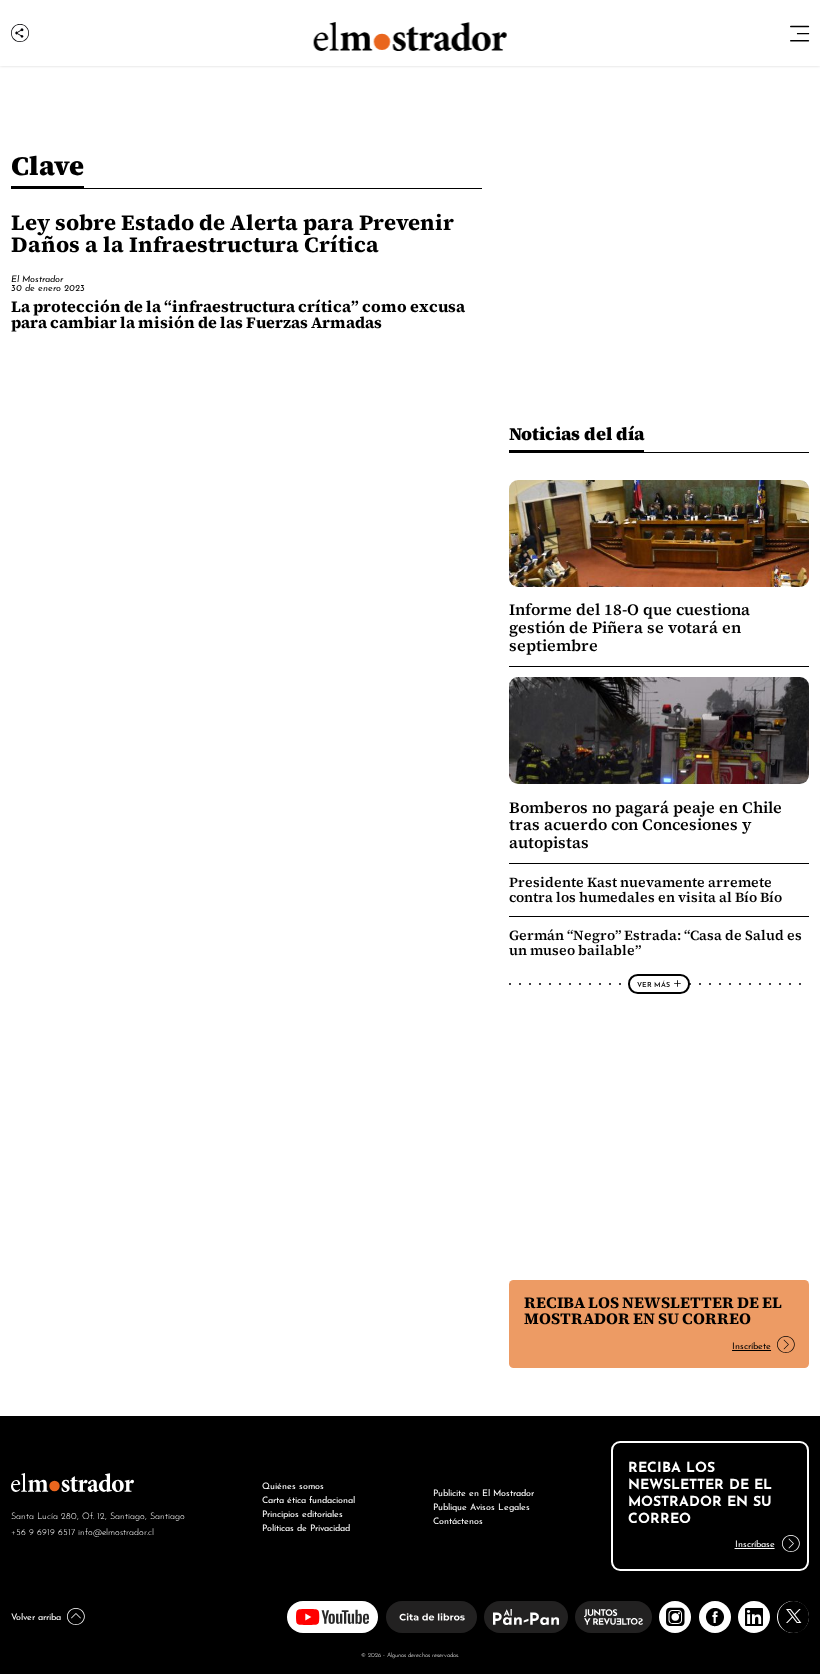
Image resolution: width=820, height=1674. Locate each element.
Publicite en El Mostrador (483, 1491)
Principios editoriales (302, 1512)
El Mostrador (37, 278)
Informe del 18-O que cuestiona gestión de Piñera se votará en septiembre (629, 627)
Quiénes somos (293, 1484)
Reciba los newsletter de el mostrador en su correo (653, 1310)
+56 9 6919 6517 (43, 1531)
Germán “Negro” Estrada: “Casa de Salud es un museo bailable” (655, 942)
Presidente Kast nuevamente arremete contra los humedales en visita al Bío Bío (645, 889)
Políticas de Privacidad (306, 1526)
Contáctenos (458, 1519)
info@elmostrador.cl (116, 1531)
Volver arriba (36, 1615)
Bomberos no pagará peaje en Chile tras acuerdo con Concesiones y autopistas (645, 825)
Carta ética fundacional (308, 1498)
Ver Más (653, 984)
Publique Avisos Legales (481, 1505)
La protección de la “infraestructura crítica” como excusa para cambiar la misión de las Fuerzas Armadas (238, 314)
